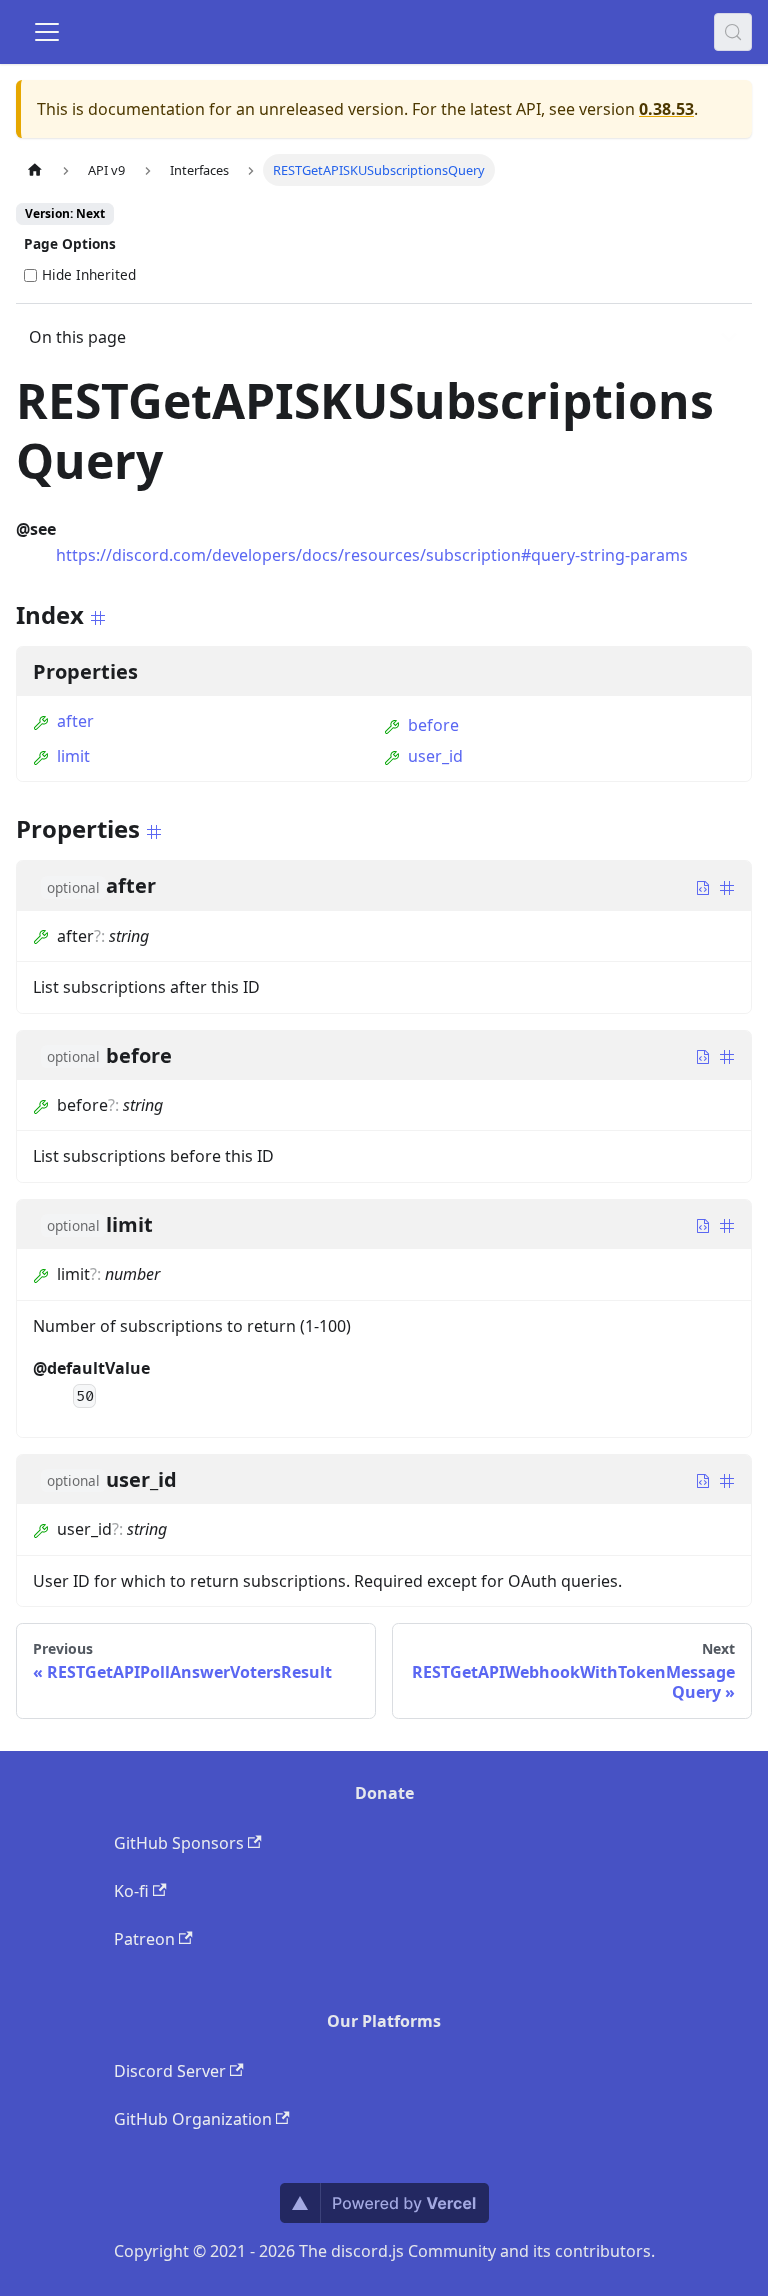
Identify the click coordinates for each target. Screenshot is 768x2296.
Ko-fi (131, 1891)
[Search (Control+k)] (733, 32)
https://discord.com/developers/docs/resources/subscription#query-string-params (372, 555)
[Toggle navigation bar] (47, 32)
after (75, 721)
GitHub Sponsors (179, 1843)
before (433, 725)
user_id (435, 756)
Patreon (144, 1939)
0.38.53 (666, 109)
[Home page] (35, 169)
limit (73, 756)
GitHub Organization (193, 2119)
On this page (77, 337)
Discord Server (170, 2071)
